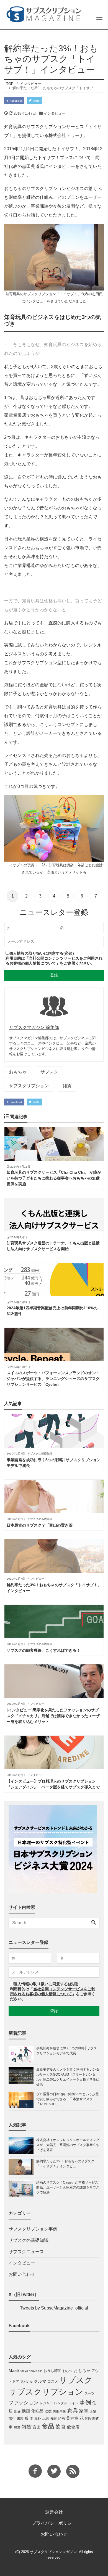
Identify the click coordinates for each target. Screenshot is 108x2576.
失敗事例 (60, 2411)
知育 (54, 2419)
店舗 (93, 2411)
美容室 (72, 2418)
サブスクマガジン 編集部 (34, 1027)
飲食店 (73, 2427)
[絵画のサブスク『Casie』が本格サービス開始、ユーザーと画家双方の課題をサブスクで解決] (22, 2188)
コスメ (53, 2381)
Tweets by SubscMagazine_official (54, 2308)
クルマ (40, 2381)
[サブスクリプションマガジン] (44, 14)
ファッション (24, 2403)
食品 (48, 2426)
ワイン (73, 2403)
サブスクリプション (29, 1086)
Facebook (16, 101)
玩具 (46, 2418)
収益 (48, 2411)
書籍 (20, 2419)
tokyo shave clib (31, 2371)
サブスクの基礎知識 (29, 2240)
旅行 (12, 2418)
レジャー (46, 2403)
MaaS (14, 2371)
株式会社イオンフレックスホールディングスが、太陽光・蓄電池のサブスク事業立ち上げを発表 (68, 2145)
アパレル (27, 2382)
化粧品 (37, 2411)
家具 (73, 2411)
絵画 (61, 2419)
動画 (26, 2411)
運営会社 (54, 2512)
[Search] (94, 1923)
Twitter (36, 101)
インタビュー (55, 113)
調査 (96, 2418)
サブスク (49, 1072)
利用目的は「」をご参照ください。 (53, 1994)
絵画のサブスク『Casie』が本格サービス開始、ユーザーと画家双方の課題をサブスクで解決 (68, 2187)
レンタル (61, 2403)
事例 (85, 2402)
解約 (88, 2419)
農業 (17, 2427)
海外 (38, 2419)
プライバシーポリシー (54, 2523)
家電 (84, 2411)
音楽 (37, 2427)
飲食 (61, 2427)
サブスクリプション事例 (33, 2229)
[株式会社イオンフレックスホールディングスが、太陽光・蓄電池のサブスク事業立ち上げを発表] (22, 2146)
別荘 (17, 2411)
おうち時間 (52, 2371)
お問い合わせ (22, 2274)
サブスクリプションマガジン (53, 2552)
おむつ (68, 2371)
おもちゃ (18, 1072)
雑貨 (67, 1086)
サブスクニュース (26, 2252)
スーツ (89, 2393)
